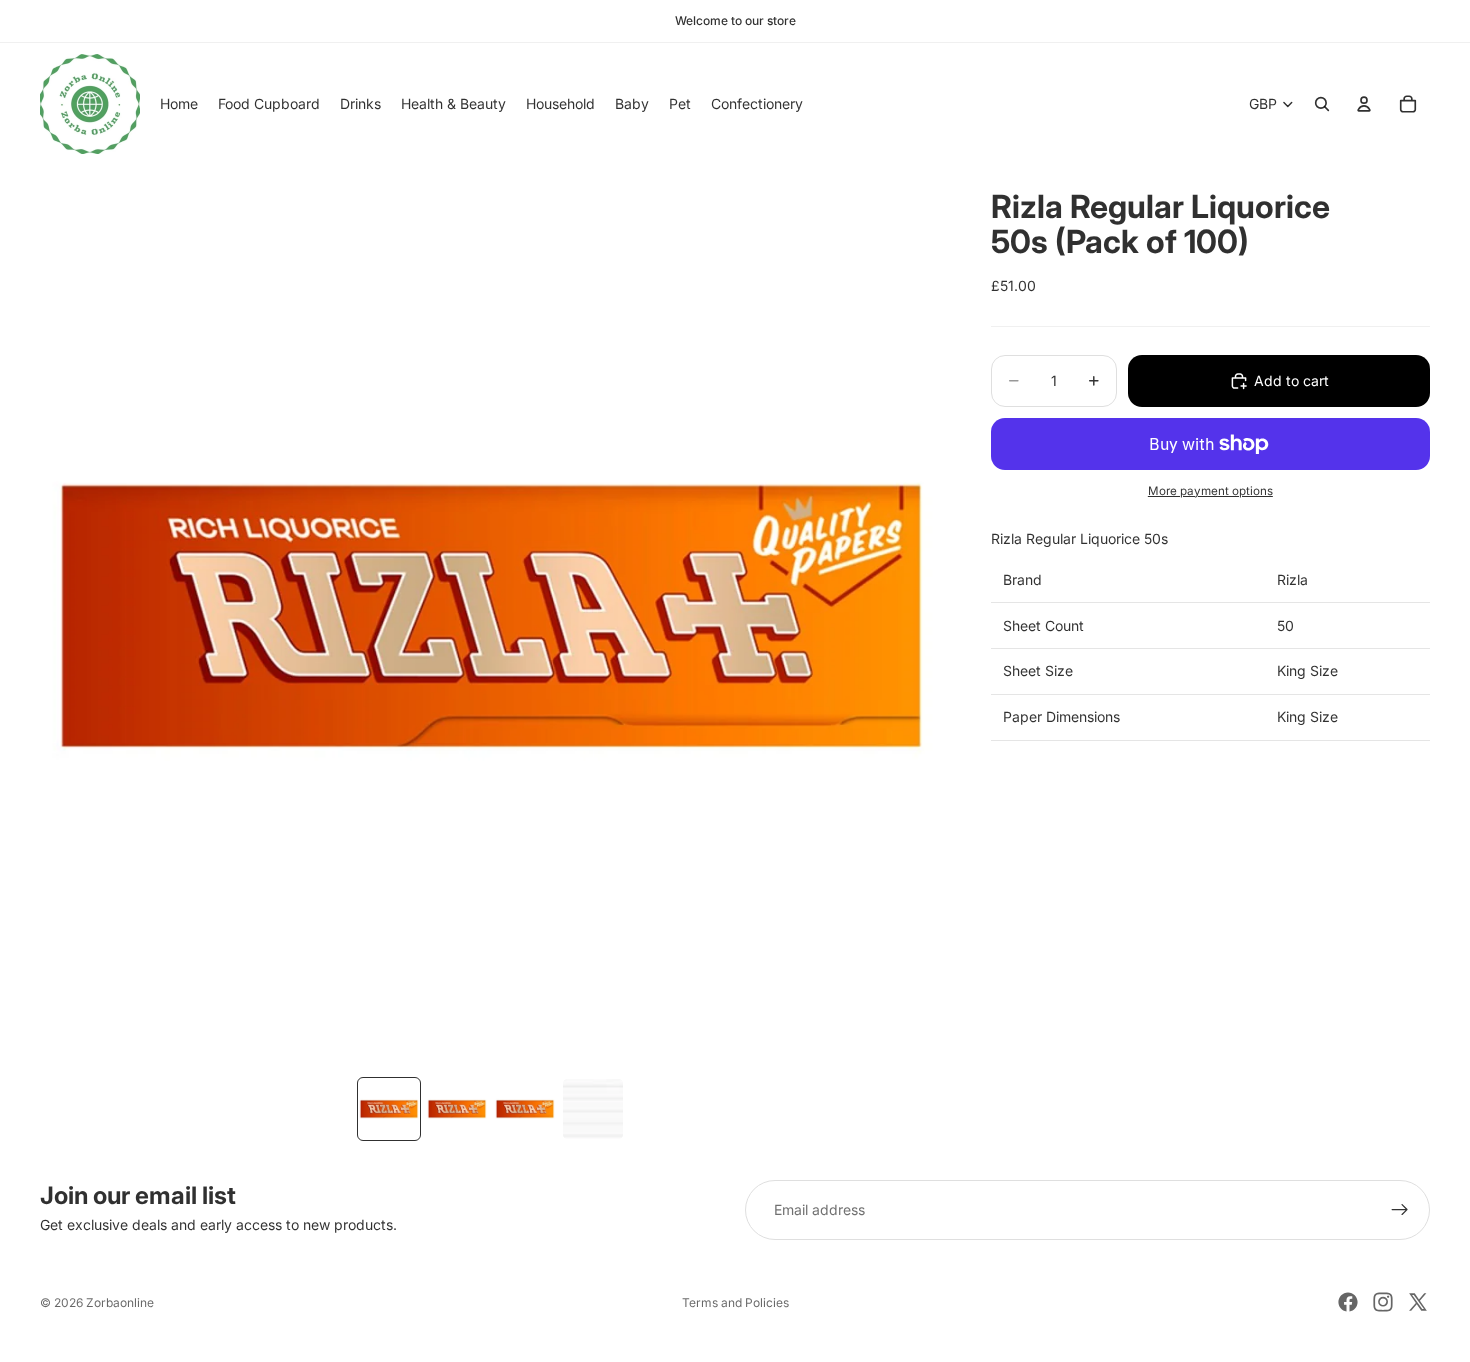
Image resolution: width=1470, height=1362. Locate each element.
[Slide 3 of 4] (525, 1109)
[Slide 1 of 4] (389, 1109)
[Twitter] (1418, 1302)
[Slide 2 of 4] (457, 1109)
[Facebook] (1348, 1302)
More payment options (1210, 491)
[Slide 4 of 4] (593, 1109)
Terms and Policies (735, 1302)
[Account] (1364, 104)
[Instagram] (1383, 1302)
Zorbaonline (120, 1302)
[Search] (1322, 104)
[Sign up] (1400, 1210)
